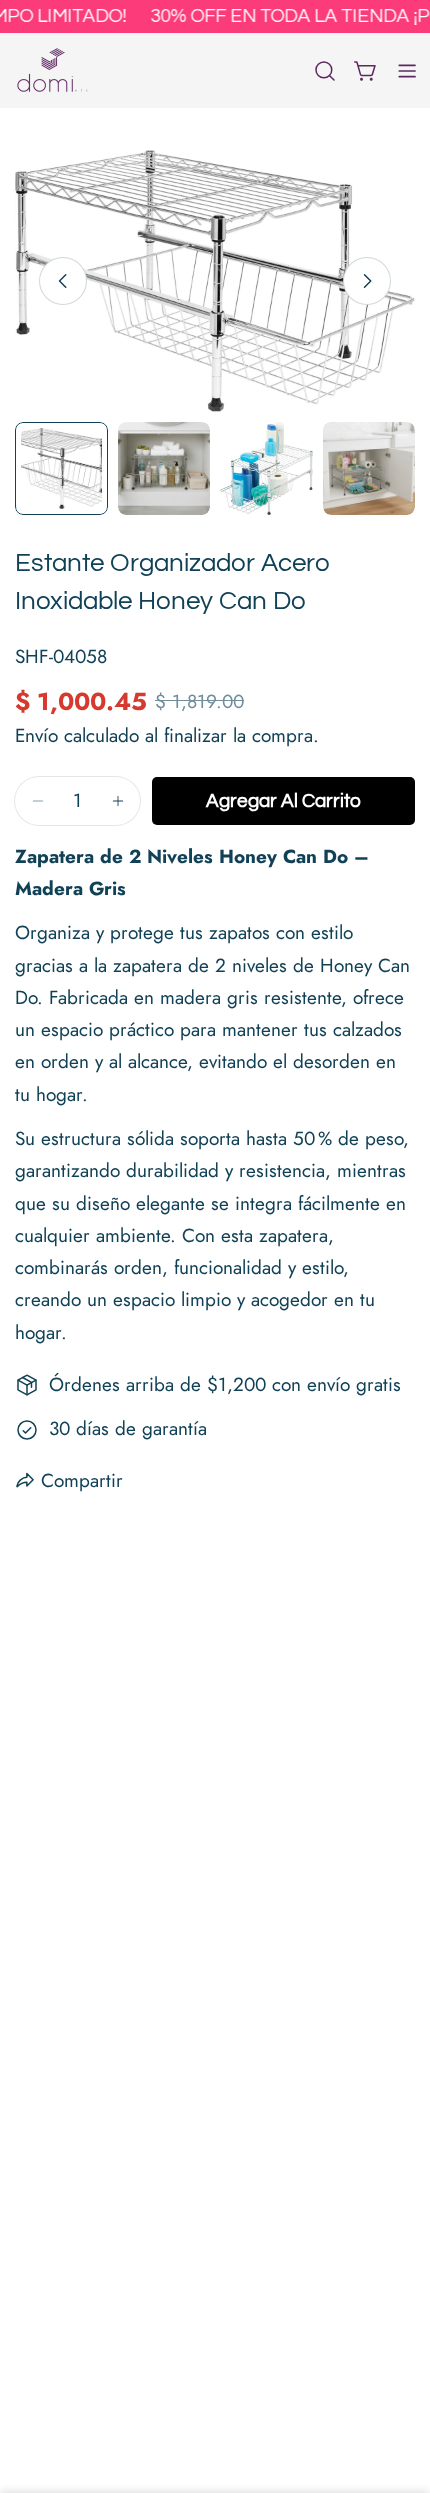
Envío (36, 735)
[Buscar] (325, 71)
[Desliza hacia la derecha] (367, 281)
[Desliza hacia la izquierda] (63, 281)
